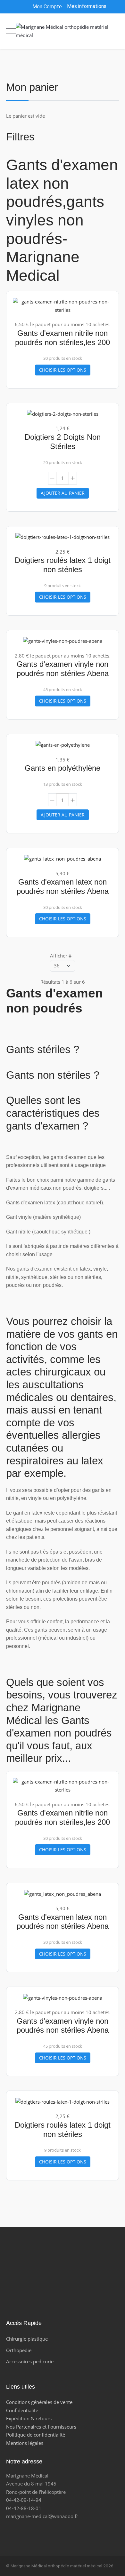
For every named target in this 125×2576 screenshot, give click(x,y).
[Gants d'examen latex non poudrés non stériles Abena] (63, 858)
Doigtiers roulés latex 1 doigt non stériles (63, 565)
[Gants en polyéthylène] (63, 744)
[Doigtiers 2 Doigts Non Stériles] (63, 414)
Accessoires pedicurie (30, 2361)
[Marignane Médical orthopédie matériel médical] (63, 31)
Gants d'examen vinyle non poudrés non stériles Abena (63, 669)
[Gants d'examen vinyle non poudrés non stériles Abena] (63, 641)
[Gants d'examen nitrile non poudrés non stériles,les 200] (63, 305)
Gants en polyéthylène (63, 768)
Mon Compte (46, 7)
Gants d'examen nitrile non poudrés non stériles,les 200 (63, 338)
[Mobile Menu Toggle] (11, 31)
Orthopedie (19, 2350)
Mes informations (87, 6)
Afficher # (61, 956)
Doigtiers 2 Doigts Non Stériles (63, 442)
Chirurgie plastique (27, 2339)
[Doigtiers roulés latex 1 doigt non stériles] (63, 537)
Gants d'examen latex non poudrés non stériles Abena (63, 886)
